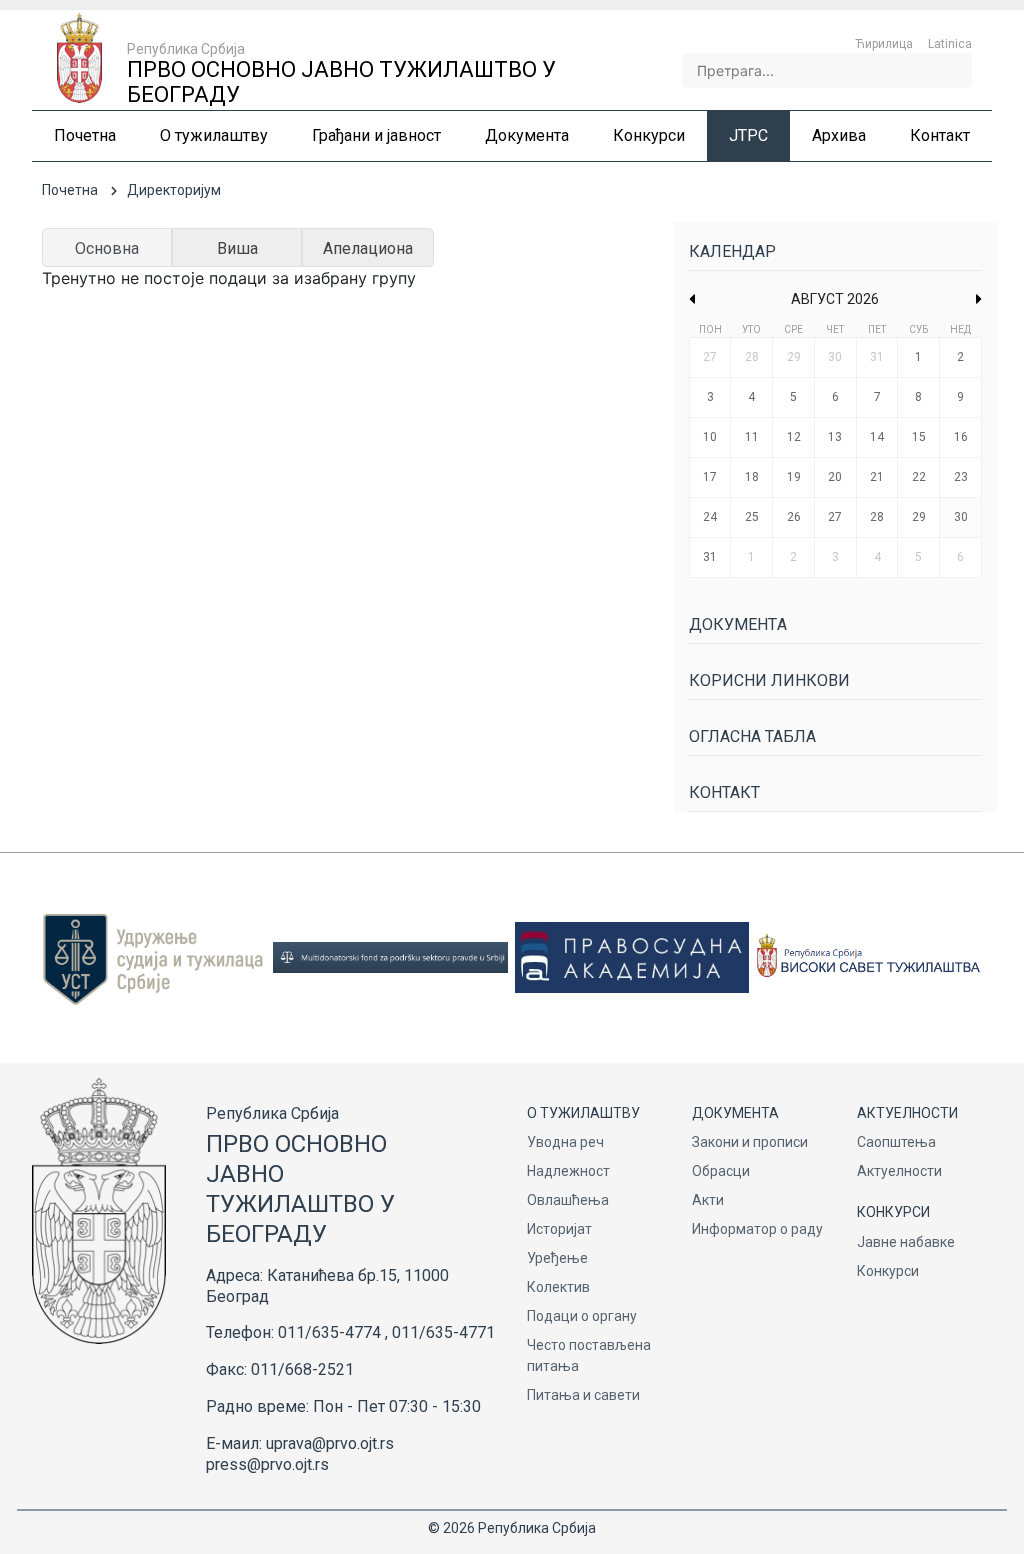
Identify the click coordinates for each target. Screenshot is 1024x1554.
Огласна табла (752, 736)
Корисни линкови (769, 680)
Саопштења (896, 1142)
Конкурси (888, 1271)
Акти (708, 1200)
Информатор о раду (757, 1229)
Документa (738, 624)
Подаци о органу (582, 1316)
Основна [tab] (107, 248)
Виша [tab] (237, 248)
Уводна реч (565, 1142)
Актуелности (899, 1171)
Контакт (724, 792)
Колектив (558, 1287)
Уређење (557, 1258)
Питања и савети (583, 1395)
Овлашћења (568, 1200)
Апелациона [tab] (368, 248)
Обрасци (721, 1171)
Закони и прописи (750, 1142)
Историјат (559, 1229)
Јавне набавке (906, 1242)
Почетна (70, 190)
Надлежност (568, 1171)
